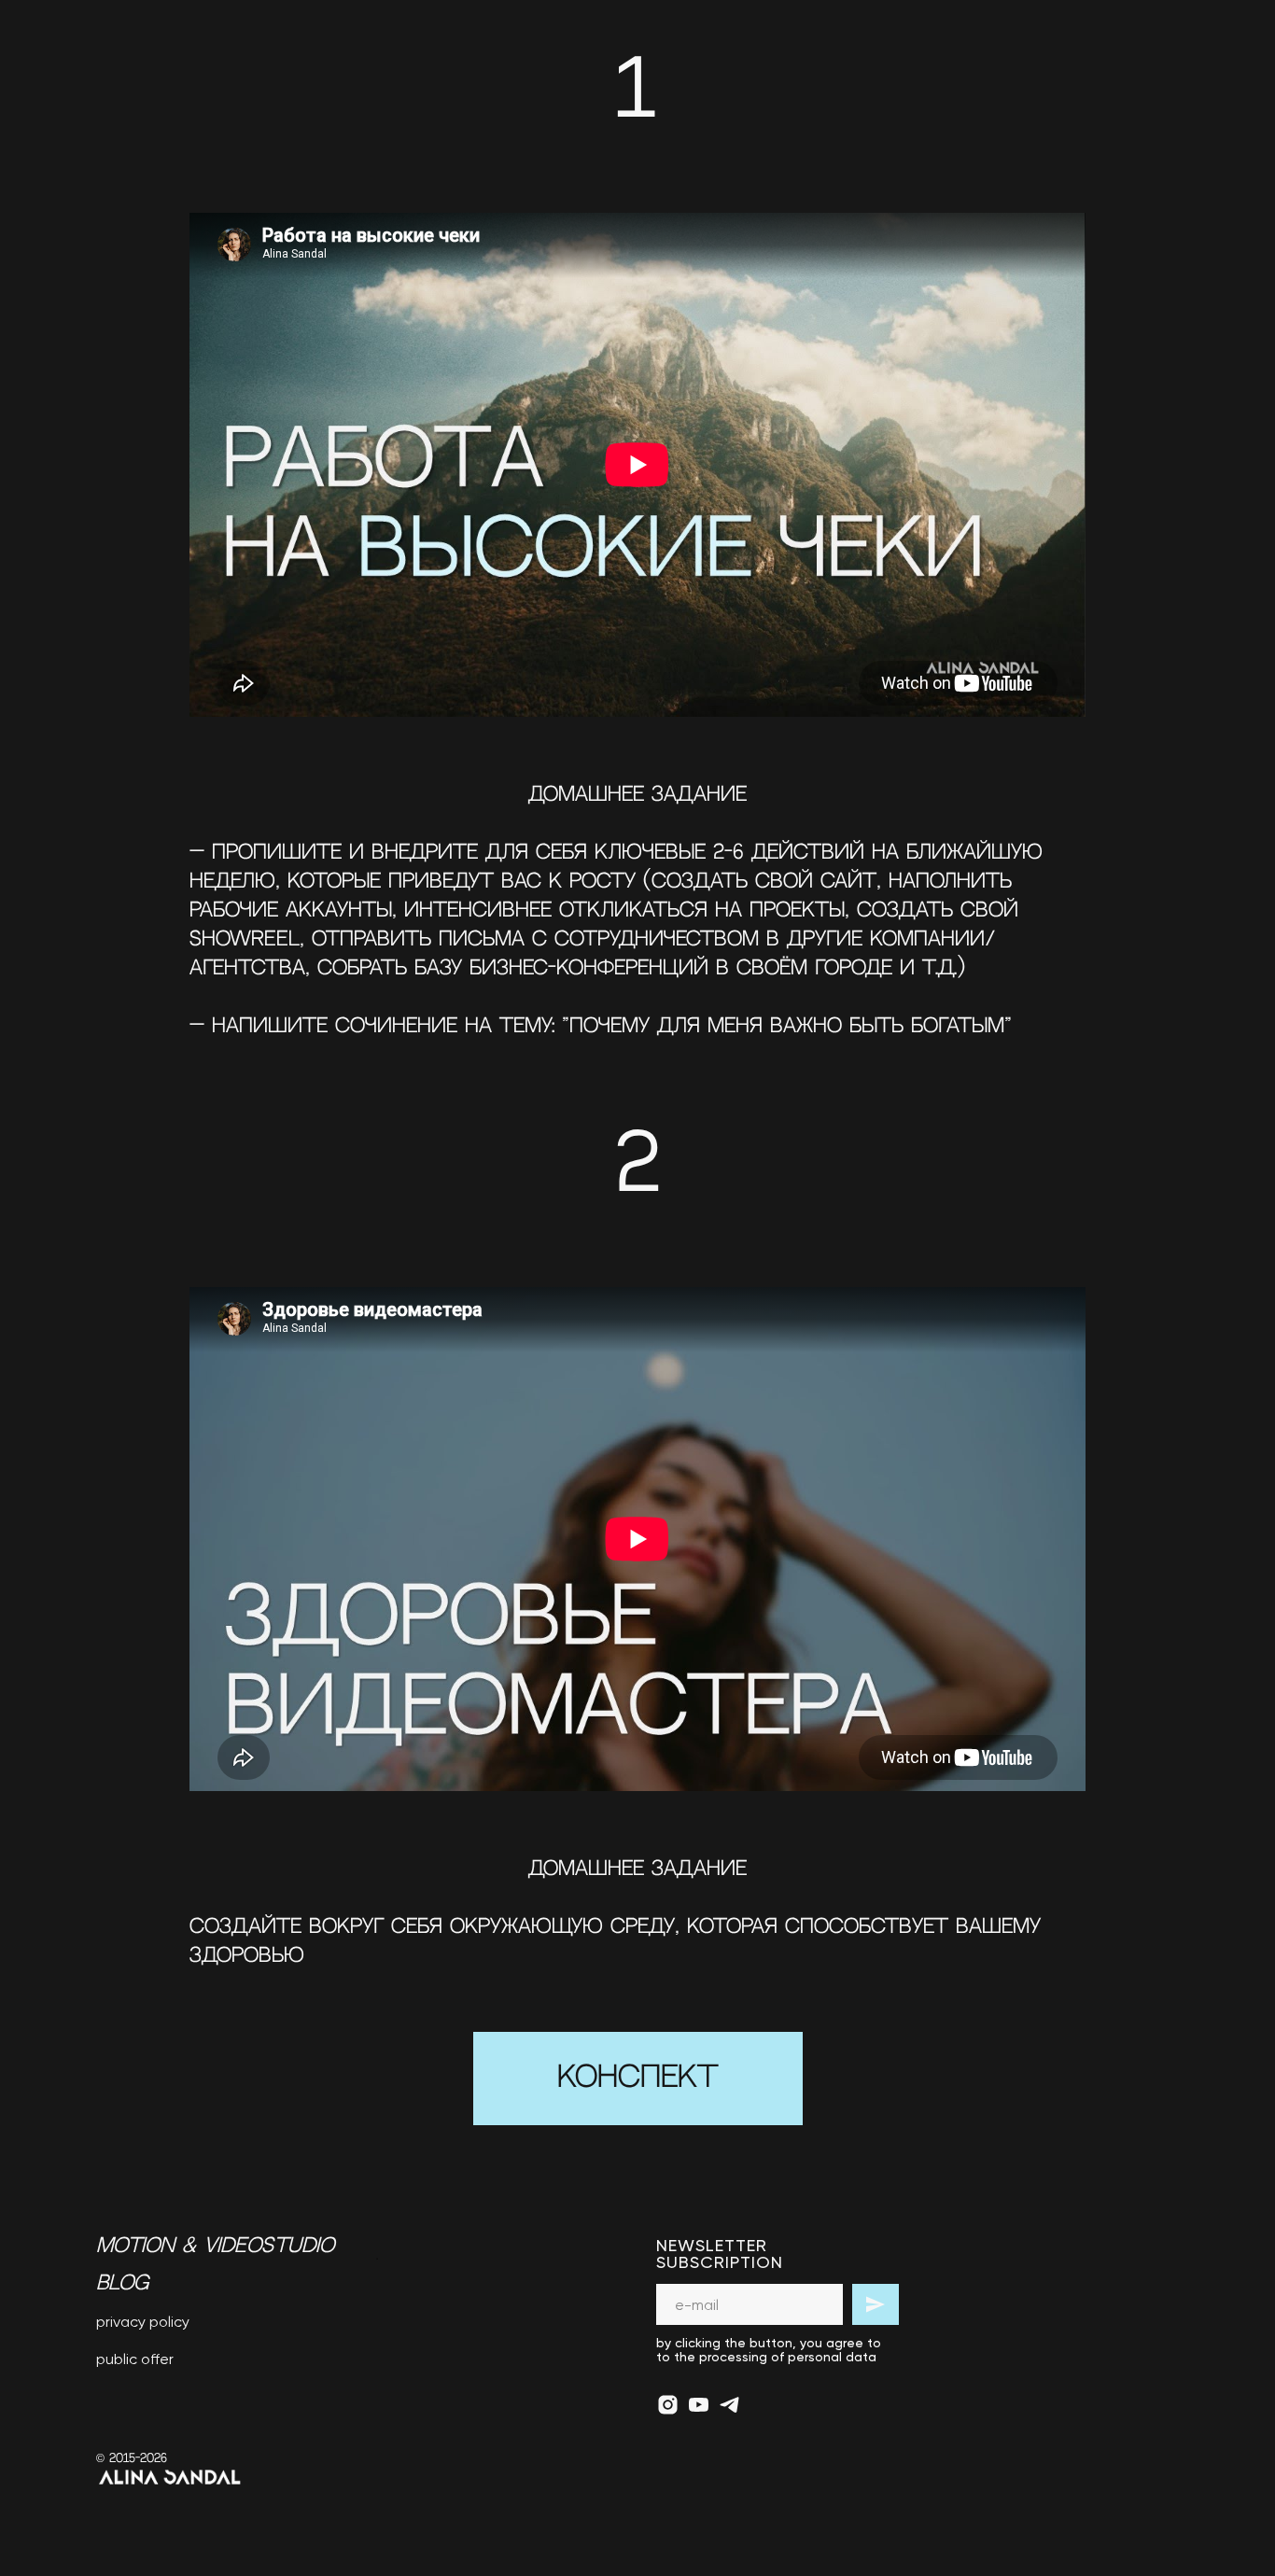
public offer (135, 2359)
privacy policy (143, 2322)
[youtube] (699, 2405)
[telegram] (729, 2405)
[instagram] (668, 2405)
